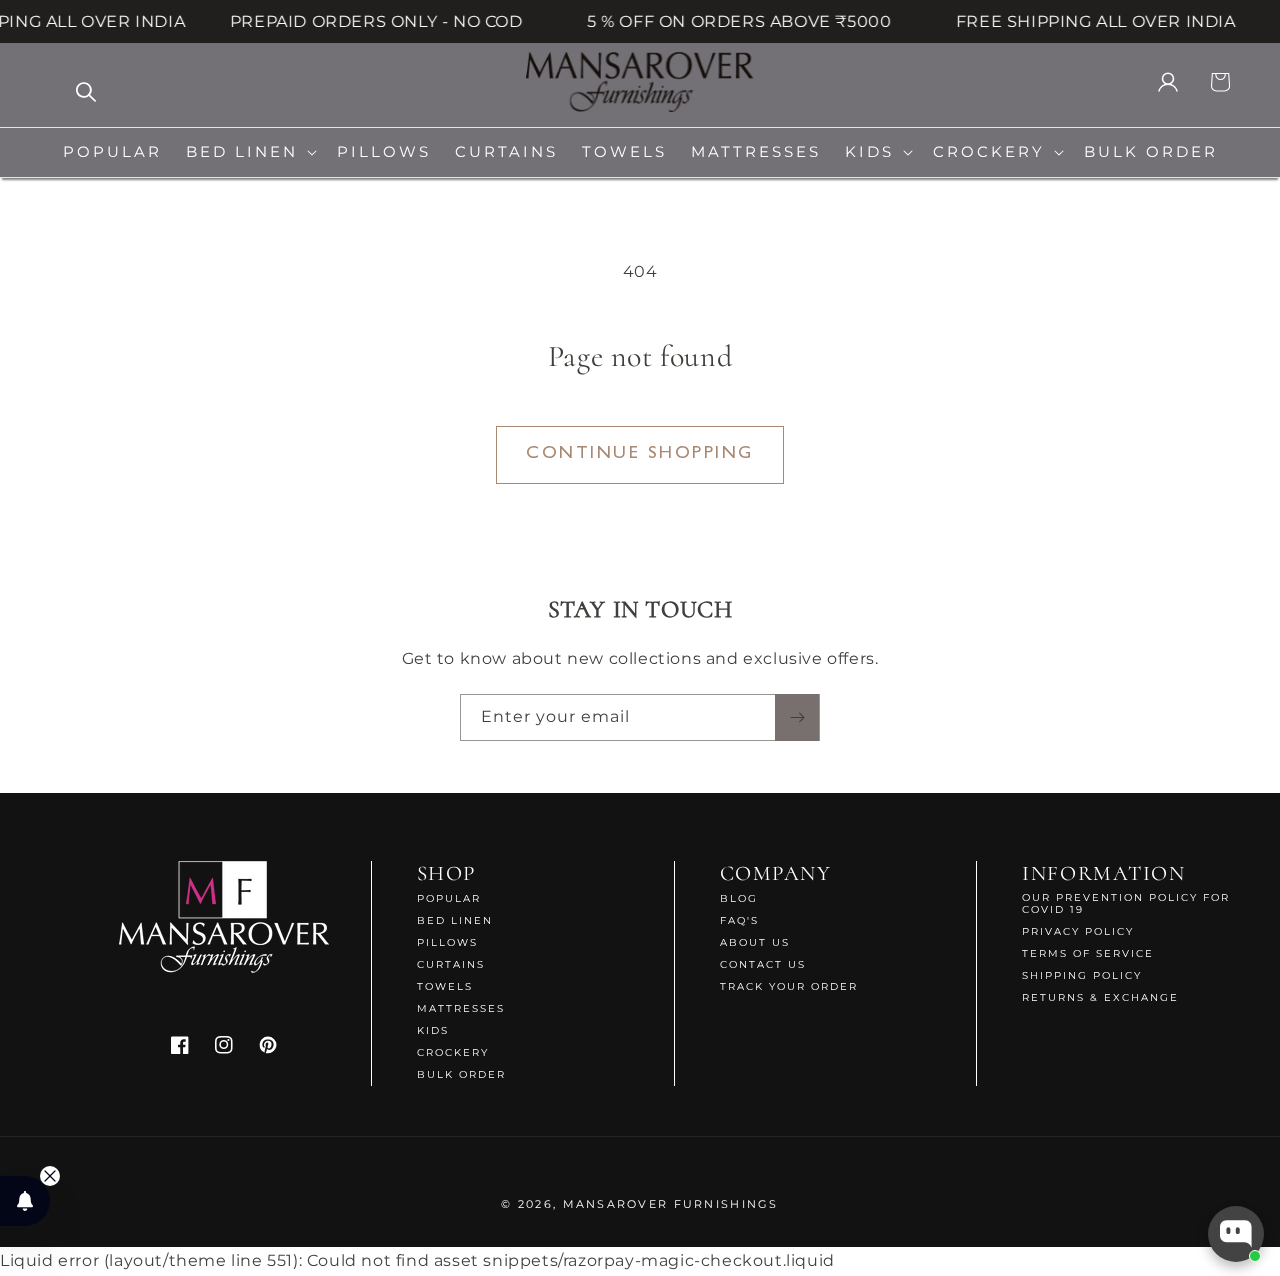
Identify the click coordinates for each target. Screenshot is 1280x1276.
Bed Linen (455, 920)
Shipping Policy (1082, 975)
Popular (449, 899)
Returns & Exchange (1100, 997)
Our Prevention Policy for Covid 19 (1126, 904)
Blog (739, 899)
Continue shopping (640, 454)
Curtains (451, 964)
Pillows (447, 942)
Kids (433, 1030)
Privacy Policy (1078, 931)
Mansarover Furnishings (671, 1204)
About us (755, 942)
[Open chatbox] (1236, 1234)
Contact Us (763, 964)
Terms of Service (1088, 953)
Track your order (789, 986)
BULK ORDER (461, 1074)
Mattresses (461, 1008)
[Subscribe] (797, 717)
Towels (445, 986)
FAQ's (739, 920)
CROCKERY (453, 1052)
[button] (249, 152)
